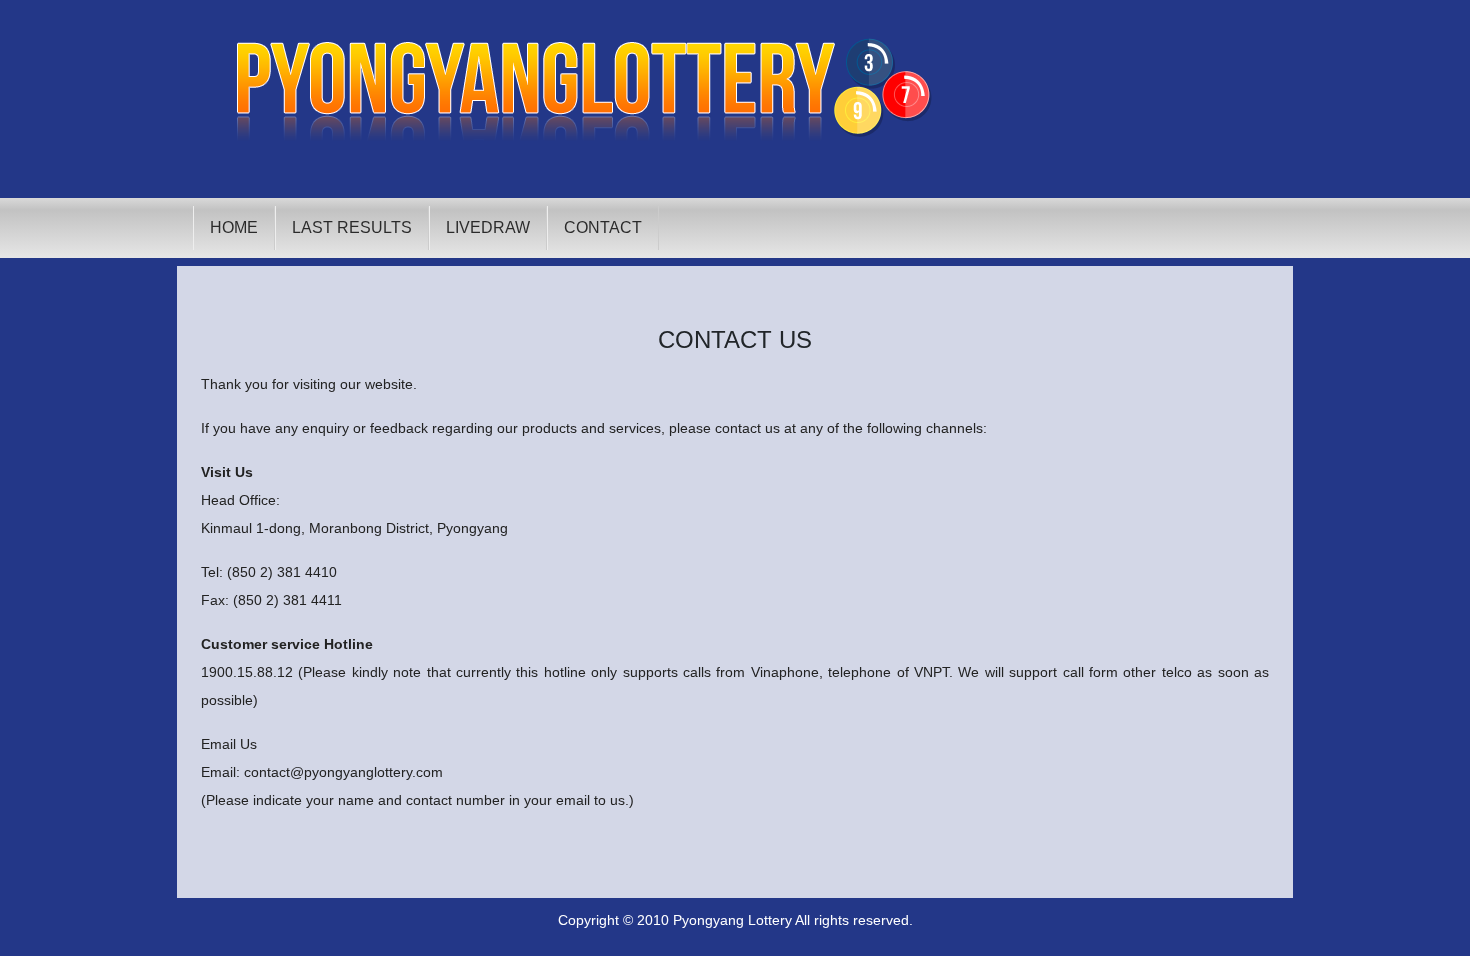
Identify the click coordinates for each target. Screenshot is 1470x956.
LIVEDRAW (488, 227)
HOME (234, 227)
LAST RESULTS (352, 227)
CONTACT (603, 227)
